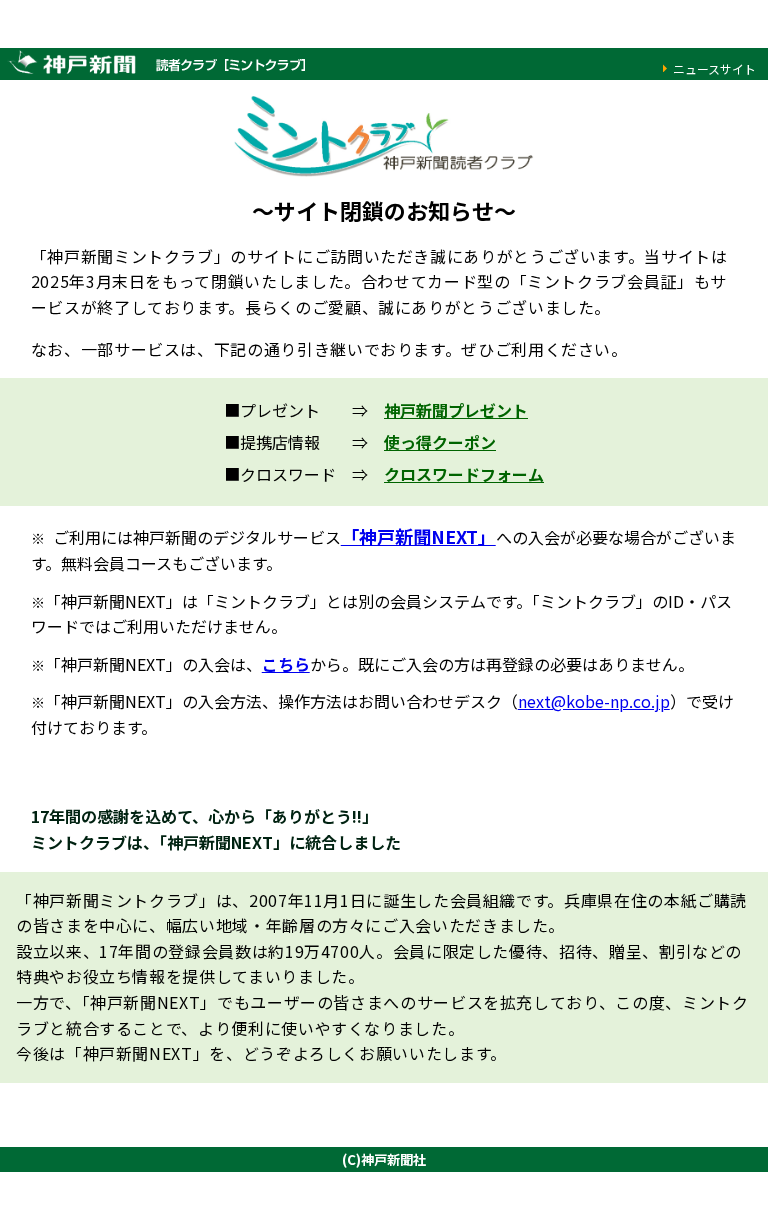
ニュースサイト (714, 68)
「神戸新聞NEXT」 (418, 536)
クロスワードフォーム (464, 474)
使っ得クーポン (440, 442)
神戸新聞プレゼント (456, 410)
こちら (286, 664)
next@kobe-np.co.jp (594, 701)
